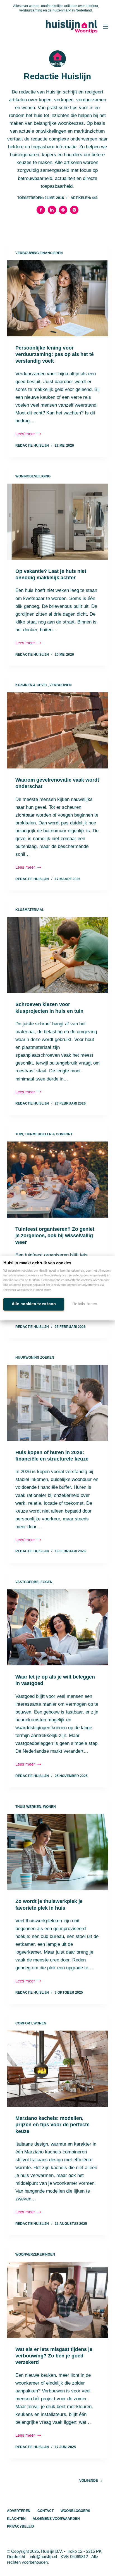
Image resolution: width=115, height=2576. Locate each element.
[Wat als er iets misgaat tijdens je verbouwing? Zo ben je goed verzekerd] (58, 2300)
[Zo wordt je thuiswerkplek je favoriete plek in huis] (58, 1852)
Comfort (24, 2023)
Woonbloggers (75, 2511)
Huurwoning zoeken (35, 1358)
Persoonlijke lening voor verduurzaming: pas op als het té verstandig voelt (55, 354)
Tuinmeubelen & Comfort (49, 1134)
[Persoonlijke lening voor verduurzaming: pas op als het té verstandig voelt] (58, 298)
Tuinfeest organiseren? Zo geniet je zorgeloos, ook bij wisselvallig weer (55, 1236)
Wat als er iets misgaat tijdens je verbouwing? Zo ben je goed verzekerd (54, 2356)
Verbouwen (61, 685)
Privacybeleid (21, 2526)
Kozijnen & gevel (32, 685)
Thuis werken (28, 1807)
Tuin (19, 1134)
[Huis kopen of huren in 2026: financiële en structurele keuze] (58, 1403)
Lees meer (29, 434)
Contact (45, 2511)
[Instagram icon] (74, 210)
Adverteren (19, 2511)
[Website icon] (63, 210)
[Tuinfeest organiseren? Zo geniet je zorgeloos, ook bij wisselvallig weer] (58, 1180)
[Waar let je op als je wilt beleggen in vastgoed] (58, 1627)
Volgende (89, 2481)
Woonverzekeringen (35, 2254)
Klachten (16, 2519)
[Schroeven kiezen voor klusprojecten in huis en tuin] (58, 955)
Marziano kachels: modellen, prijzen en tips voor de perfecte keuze (52, 2125)
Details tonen (85, 1304)
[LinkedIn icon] (52, 210)
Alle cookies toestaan (34, 1304)
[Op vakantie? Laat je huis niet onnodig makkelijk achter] (58, 522)
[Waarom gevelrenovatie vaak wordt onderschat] (58, 730)
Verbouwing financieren (39, 253)
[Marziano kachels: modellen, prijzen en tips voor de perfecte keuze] (58, 2069)
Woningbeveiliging (33, 476)
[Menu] (106, 27)
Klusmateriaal (30, 910)
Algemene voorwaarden (56, 2519)
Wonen (49, 1807)
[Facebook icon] (41, 210)
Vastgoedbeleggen (34, 1582)
